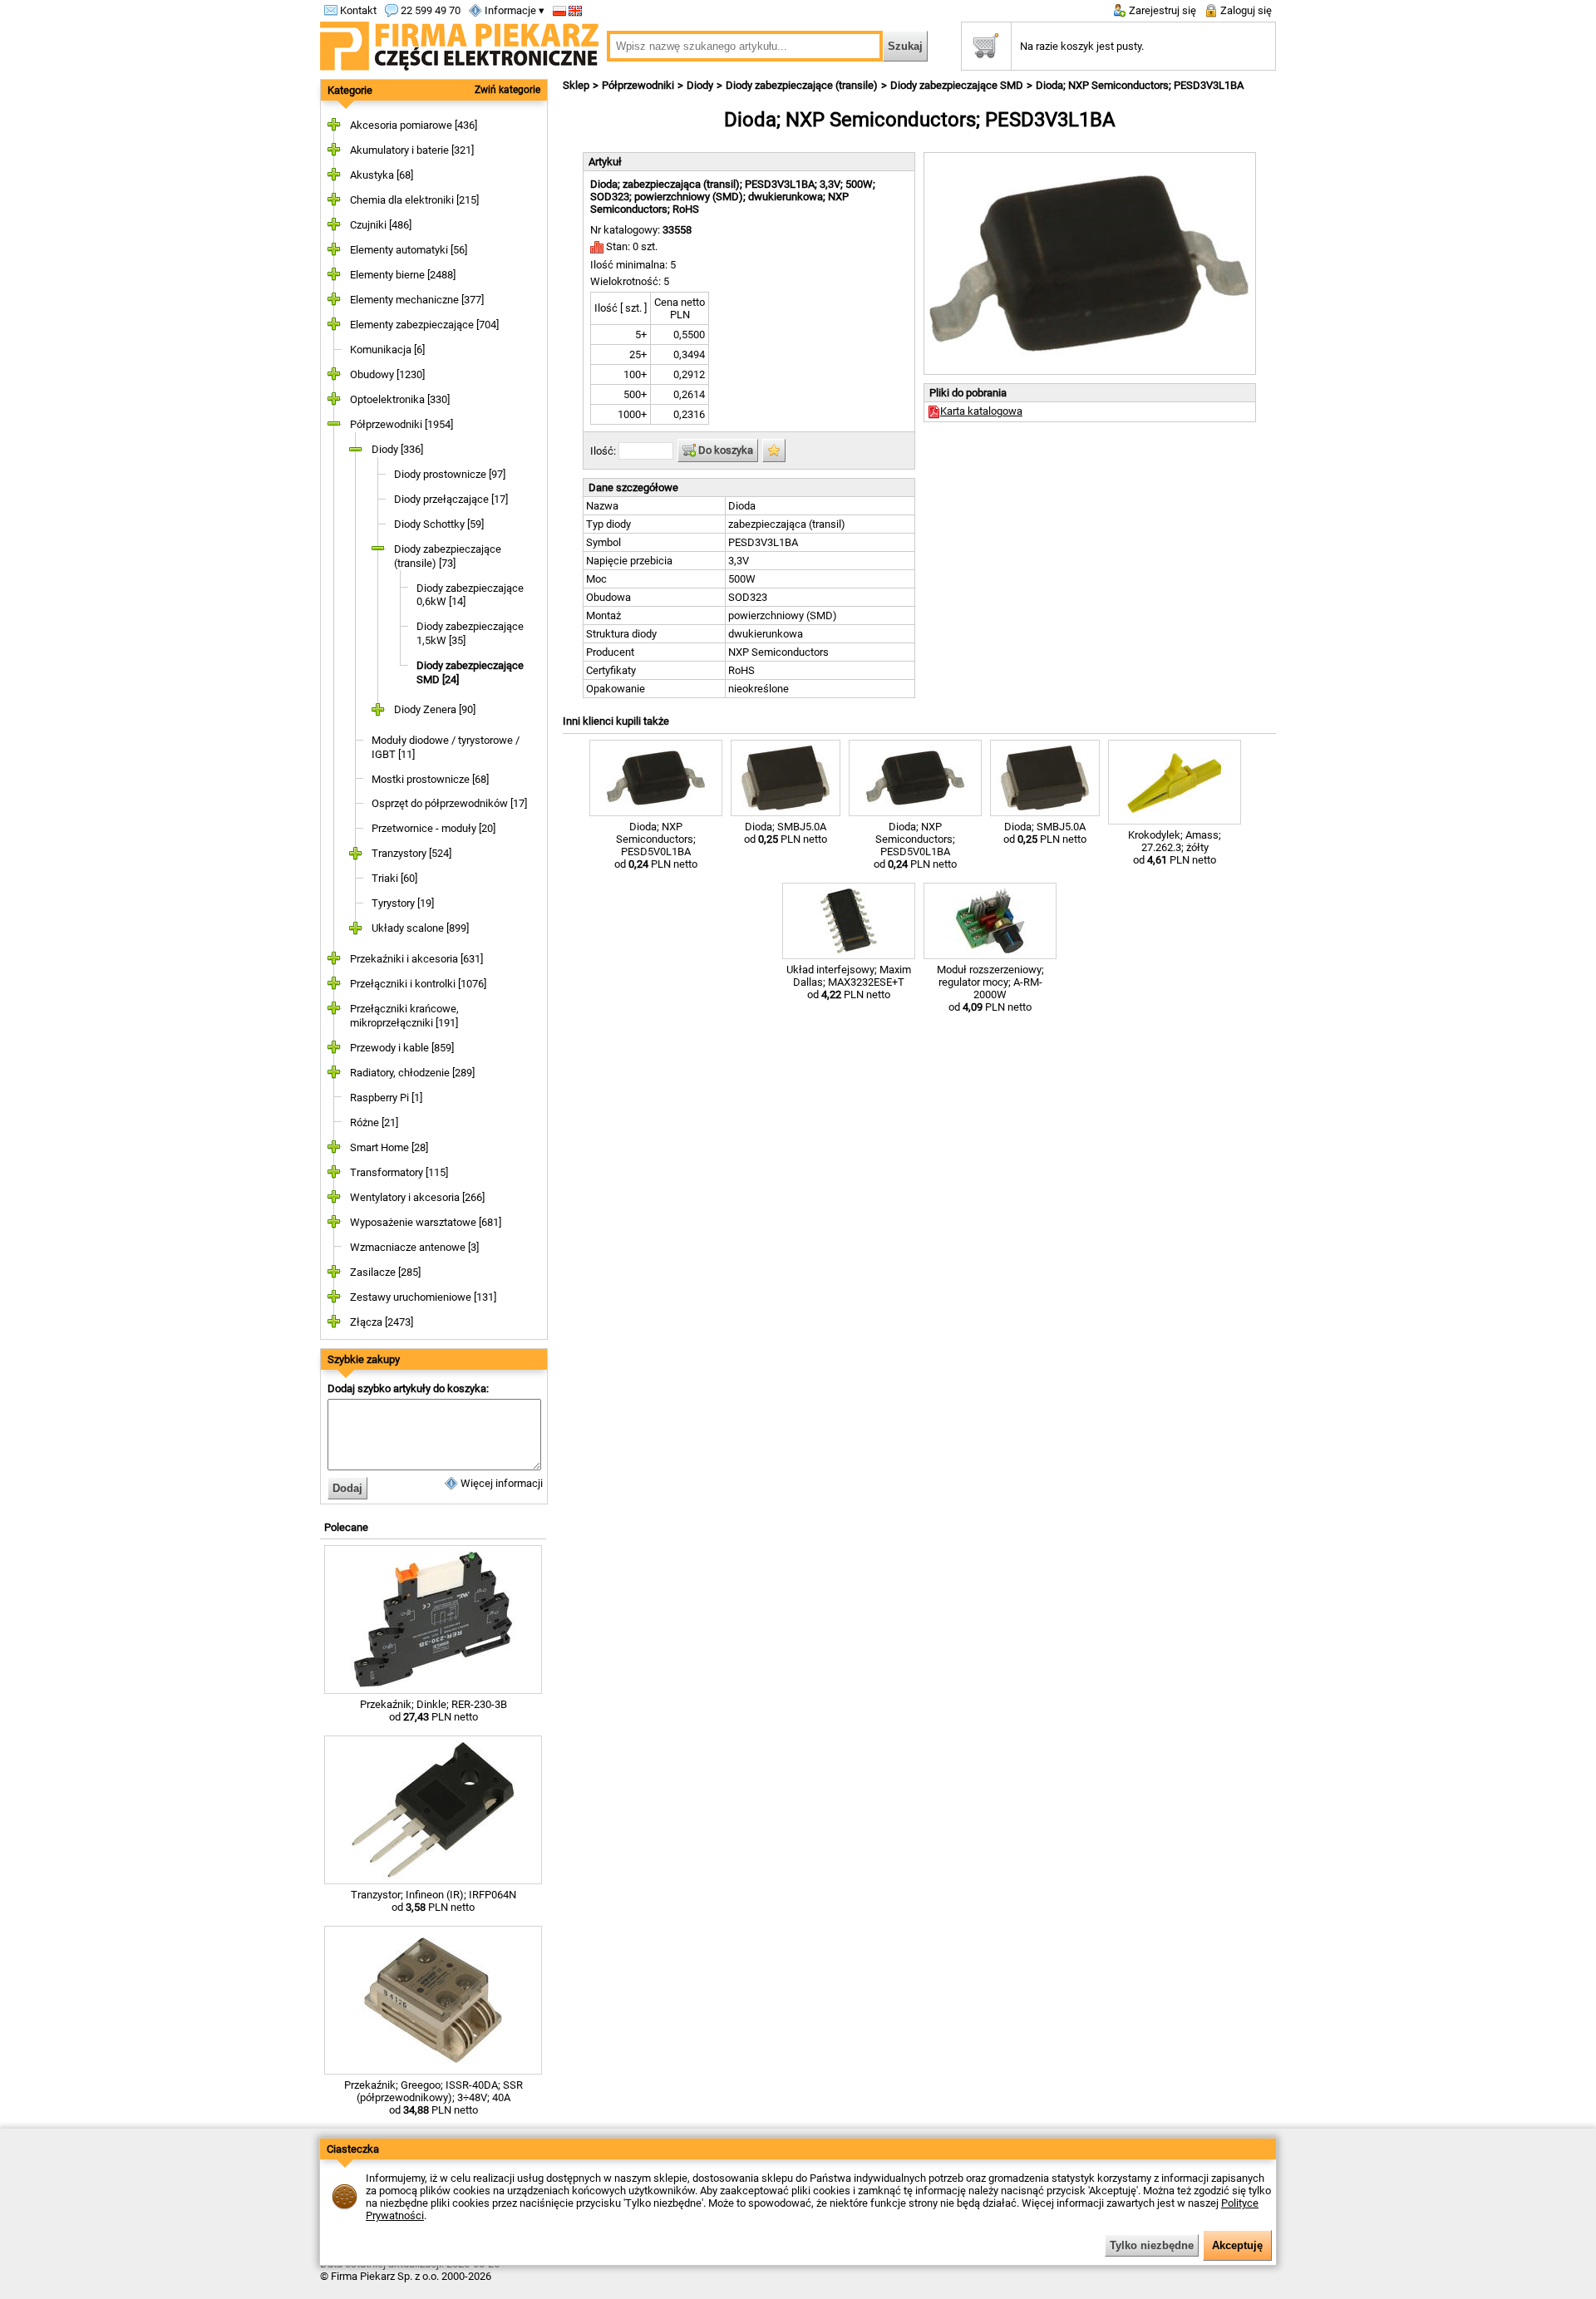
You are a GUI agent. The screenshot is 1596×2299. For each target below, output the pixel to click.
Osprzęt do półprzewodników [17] (449, 803)
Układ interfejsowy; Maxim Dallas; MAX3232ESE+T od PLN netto (849, 982)
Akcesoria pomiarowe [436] (414, 125)
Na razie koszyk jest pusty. (1082, 46)
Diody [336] (397, 449)
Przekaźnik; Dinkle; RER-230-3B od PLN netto (433, 1711)
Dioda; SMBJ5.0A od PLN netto (786, 833)
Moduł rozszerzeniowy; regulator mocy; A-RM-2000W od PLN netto (990, 988)
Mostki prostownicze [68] (430, 779)
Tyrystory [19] (403, 903)
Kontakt (357, 10)
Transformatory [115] (399, 1172)
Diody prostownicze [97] (450, 474)
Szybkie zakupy (364, 1359)
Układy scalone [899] (420, 928)
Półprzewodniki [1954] (401, 424)
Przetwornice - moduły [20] (433, 828)
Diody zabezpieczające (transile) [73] (448, 556)
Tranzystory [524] (411, 853)
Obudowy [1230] (387, 374)
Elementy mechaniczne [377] (417, 300)
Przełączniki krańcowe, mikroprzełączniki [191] (404, 1016)
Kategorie (350, 90)
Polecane (346, 1527)
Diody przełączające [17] (451, 499)
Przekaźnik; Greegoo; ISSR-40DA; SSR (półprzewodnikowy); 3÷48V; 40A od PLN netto (433, 2097)
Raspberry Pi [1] (386, 1098)
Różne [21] (374, 1122)
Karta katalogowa (981, 411)
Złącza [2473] (382, 1322)
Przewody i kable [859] (402, 1048)
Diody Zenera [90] (435, 709)
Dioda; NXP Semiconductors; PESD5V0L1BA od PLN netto (656, 845)
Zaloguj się (1245, 10)
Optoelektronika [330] (400, 399)
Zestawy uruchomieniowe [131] (423, 1297)
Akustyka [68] (382, 175)
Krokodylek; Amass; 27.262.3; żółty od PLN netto (1175, 847)
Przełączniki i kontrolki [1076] (418, 984)
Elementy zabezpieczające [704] (424, 325)
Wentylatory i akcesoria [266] (417, 1197)
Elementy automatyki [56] (409, 250)
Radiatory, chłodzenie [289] (412, 1073)
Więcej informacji (500, 1483)
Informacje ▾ (513, 10)
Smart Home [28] (389, 1147)
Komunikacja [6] (387, 350)
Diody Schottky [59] (439, 524)
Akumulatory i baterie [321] (412, 150)
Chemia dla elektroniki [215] (414, 200)
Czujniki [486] (381, 225)
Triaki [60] (394, 878)
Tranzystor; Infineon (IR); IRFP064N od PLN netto (433, 1901)
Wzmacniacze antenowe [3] (414, 1247)
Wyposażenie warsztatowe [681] (426, 1222)
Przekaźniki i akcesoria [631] (416, 959)
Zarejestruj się (1161, 10)
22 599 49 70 (429, 10)
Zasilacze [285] (385, 1272)
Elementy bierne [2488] (403, 275)
